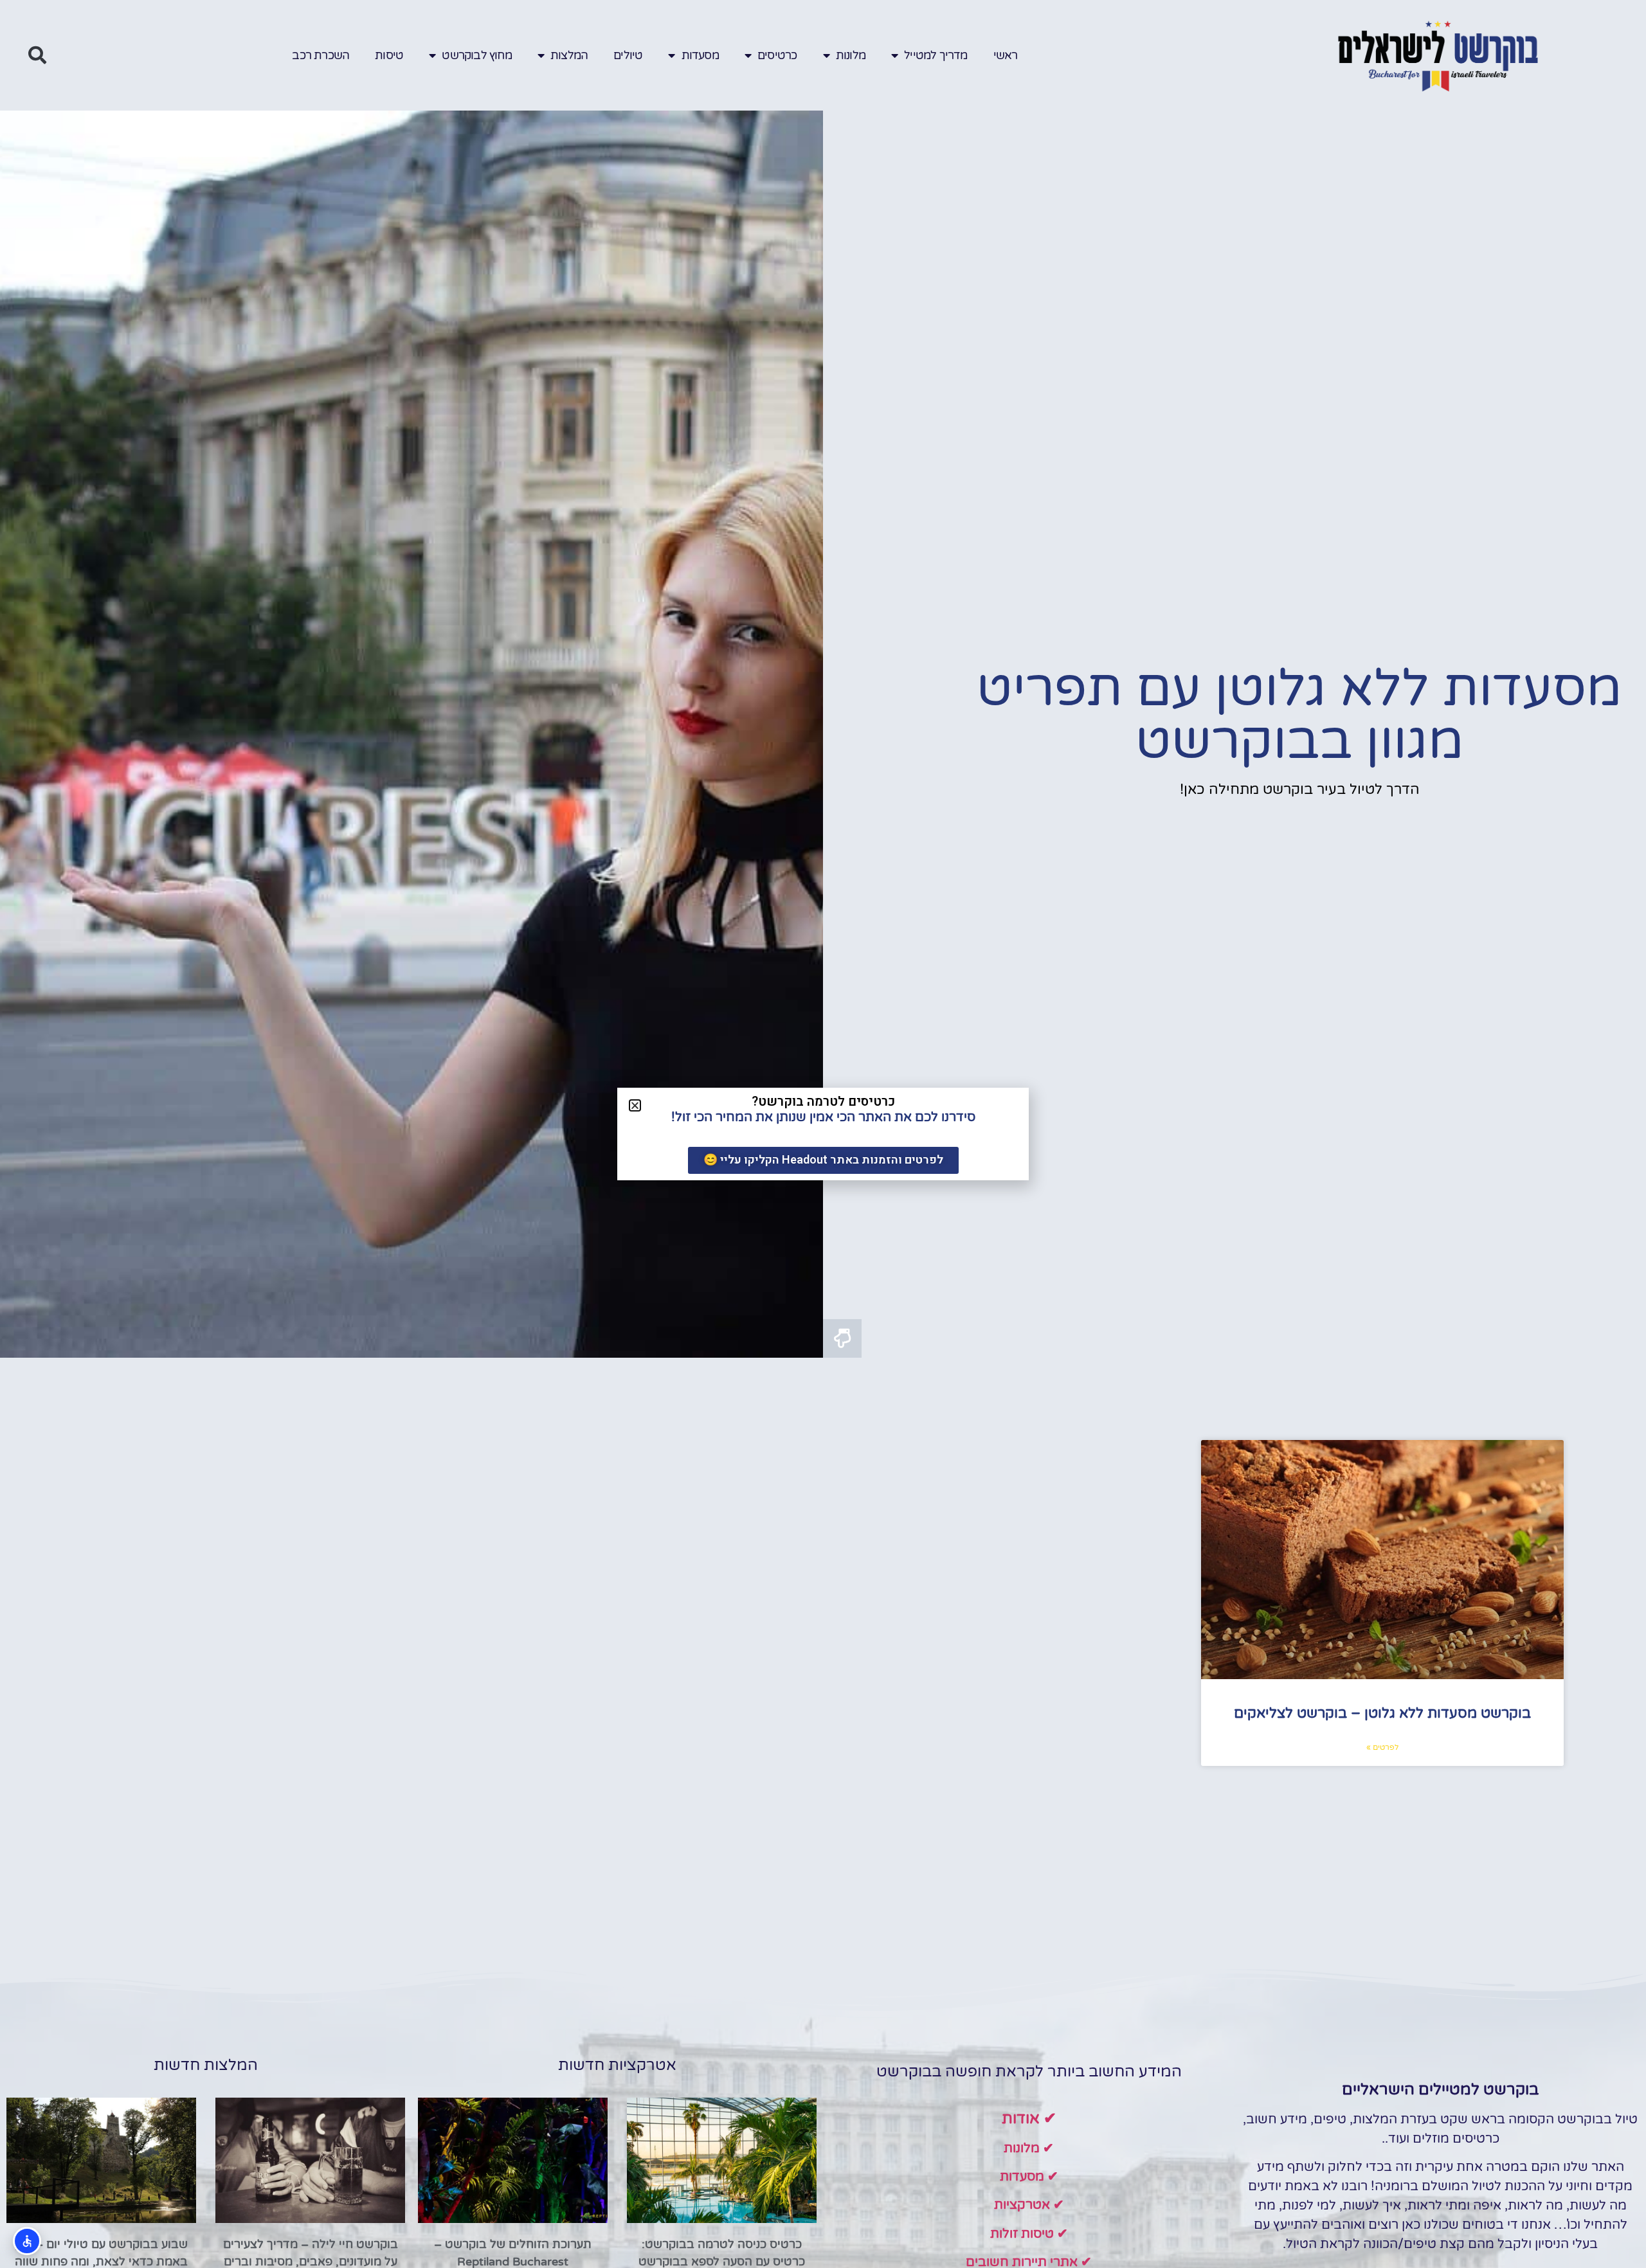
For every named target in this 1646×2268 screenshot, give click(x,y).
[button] (37, 55)
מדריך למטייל (936, 55)
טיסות (389, 55)
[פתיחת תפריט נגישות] (27, 2241)
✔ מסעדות (1029, 2177)
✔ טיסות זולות (1029, 2234)
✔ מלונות (1029, 2148)
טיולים (628, 55)
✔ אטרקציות (1029, 2205)
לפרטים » (1382, 1747)
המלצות (569, 55)
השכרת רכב (321, 55)
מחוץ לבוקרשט (476, 55)
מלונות (851, 55)
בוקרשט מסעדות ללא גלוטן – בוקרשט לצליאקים (1382, 1713)
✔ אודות (1029, 2119)
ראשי (1006, 55)
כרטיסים (777, 55)
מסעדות (700, 55)
